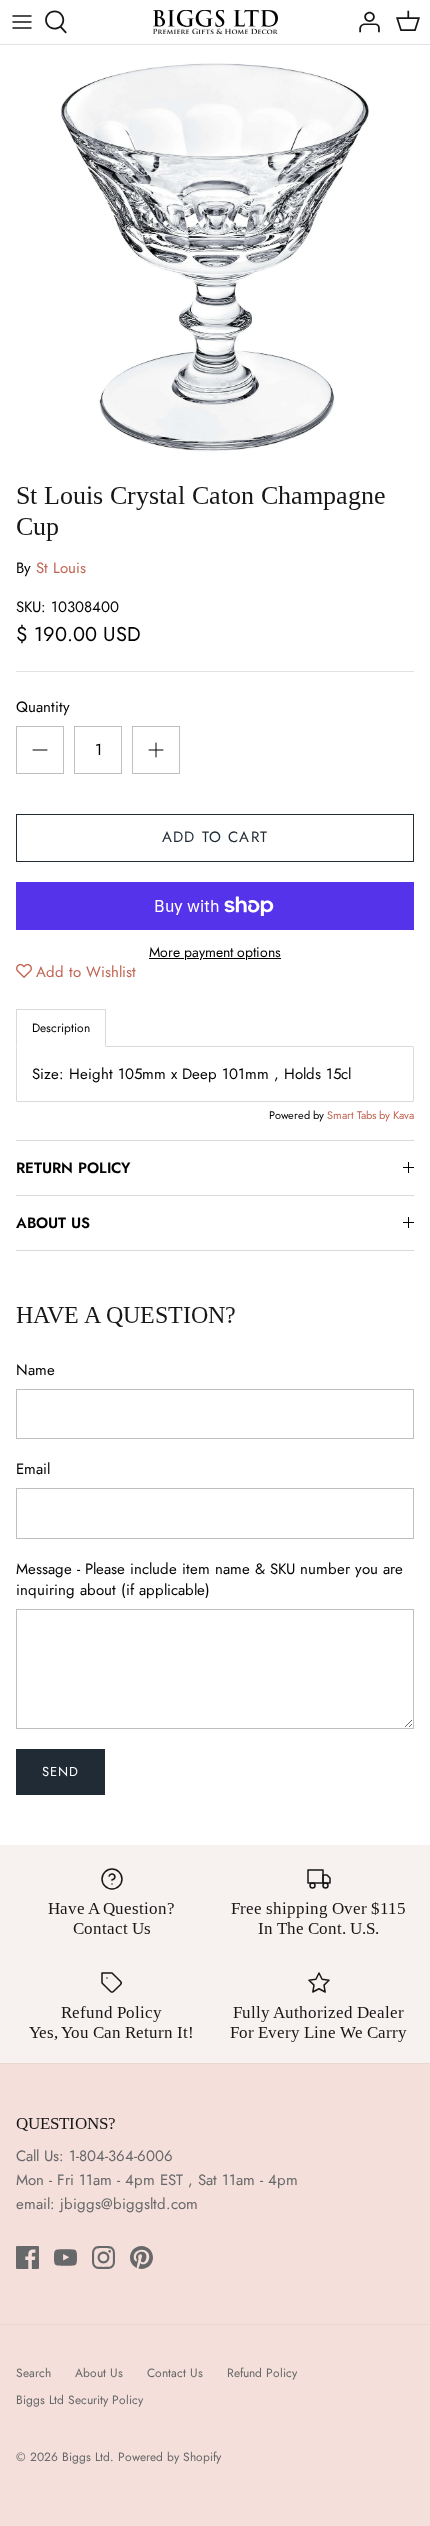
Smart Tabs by (360, 1115)
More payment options (215, 952)
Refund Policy (262, 2373)
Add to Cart (215, 837)
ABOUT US (53, 1223)
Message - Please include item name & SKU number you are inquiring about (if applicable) (209, 1580)
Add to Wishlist (86, 972)
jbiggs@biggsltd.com (129, 2204)
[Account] (364, 22)
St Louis (61, 568)
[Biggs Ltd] (215, 22)
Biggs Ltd (86, 2457)
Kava (403, 1115)
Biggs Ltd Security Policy (79, 2400)
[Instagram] (103, 2257)
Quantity (43, 707)
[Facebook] (27, 2257)
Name (35, 1370)
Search (33, 2373)
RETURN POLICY (73, 1168)
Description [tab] (61, 1028)
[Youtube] (65, 2257)
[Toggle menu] (22, 22)
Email (33, 1469)
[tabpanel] (215, 1074)
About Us (99, 2373)
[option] (215, 257)
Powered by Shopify (169, 2457)
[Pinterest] (141, 2257)
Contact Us (175, 2373)
